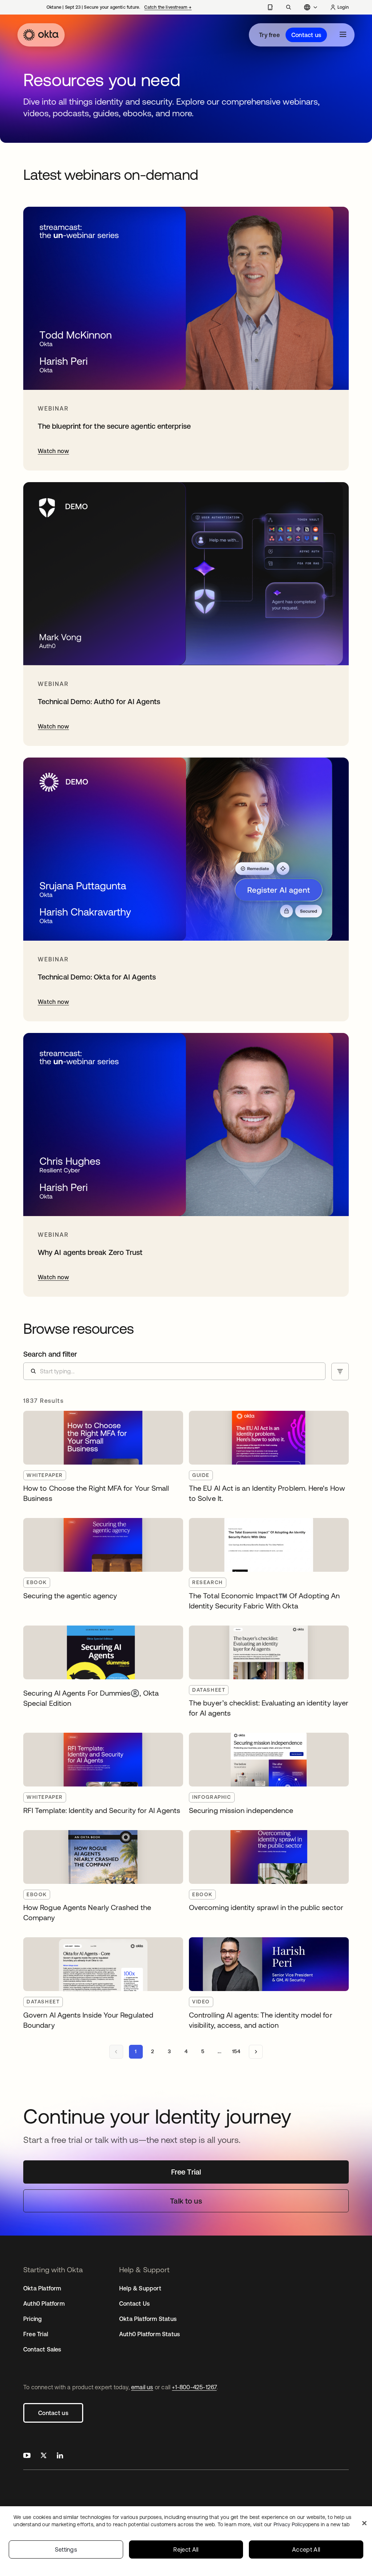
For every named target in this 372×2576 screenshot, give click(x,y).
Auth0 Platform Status (149, 2334)
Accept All (306, 2549)
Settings (66, 2549)
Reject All (186, 2549)
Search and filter (50, 1354)
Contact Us (134, 2304)
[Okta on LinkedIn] (60, 2456)
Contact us (306, 35)
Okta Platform (42, 2288)
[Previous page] (116, 2052)
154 (236, 2051)
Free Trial (36, 2334)
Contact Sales (42, 2349)
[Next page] (256, 2052)
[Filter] (340, 1372)
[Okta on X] (44, 2456)
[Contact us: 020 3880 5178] (270, 7)
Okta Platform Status (148, 2319)
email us (142, 2387)
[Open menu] (343, 35)
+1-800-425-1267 (194, 2387)
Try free (269, 35)
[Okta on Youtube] (27, 2456)
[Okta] (41, 35)
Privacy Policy (312, 2524)
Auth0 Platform (44, 2304)
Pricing (33, 2319)
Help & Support (140, 2288)
